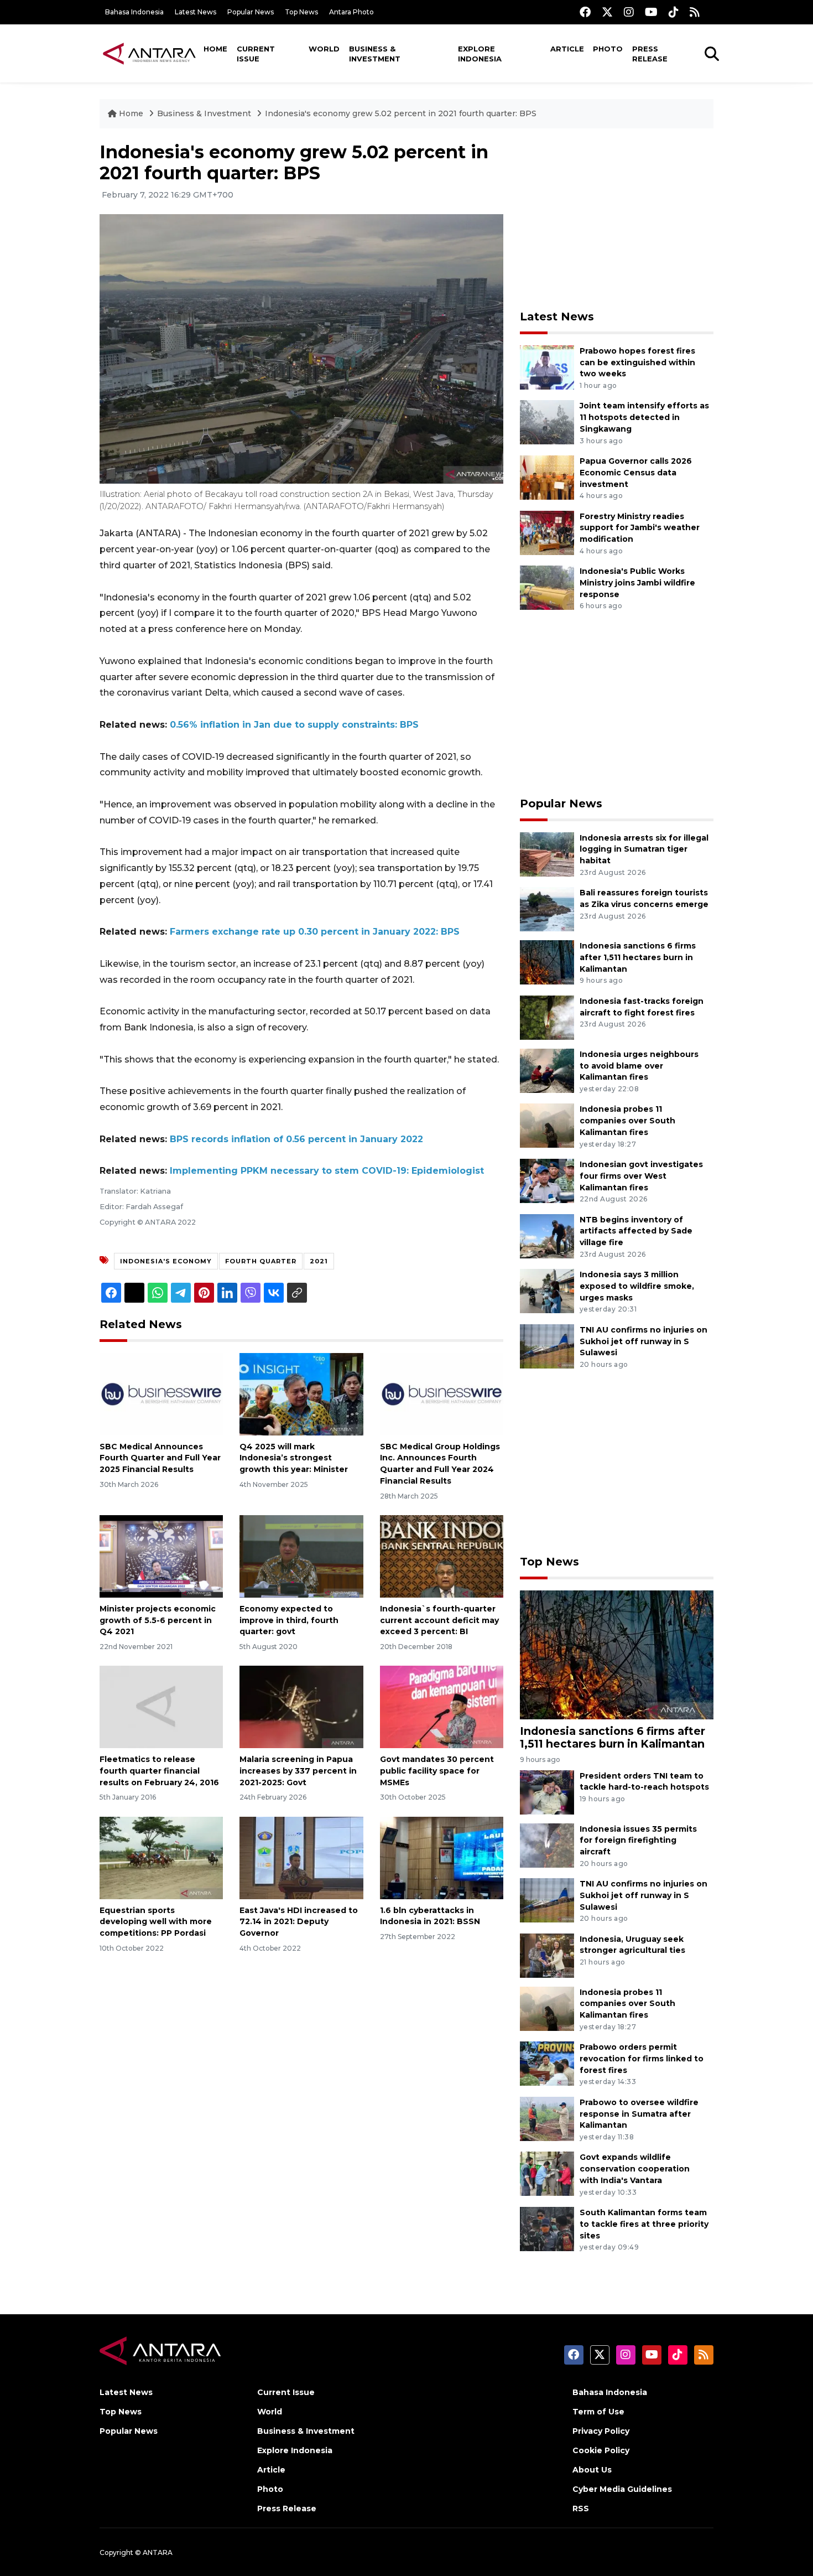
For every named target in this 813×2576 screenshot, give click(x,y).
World (324, 49)
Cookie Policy (601, 2450)
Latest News (196, 12)
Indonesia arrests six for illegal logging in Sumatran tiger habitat (644, 849)
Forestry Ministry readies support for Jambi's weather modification (640, 528)
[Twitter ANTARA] (607, 12)
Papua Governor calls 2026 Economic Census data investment (636, 473)
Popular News (251, 12)
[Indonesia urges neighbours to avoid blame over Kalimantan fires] (547, 1070)
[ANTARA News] (149, 53)
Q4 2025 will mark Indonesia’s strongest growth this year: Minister (294, 1458)
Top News (301, 12)
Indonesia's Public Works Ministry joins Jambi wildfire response (637, 583)
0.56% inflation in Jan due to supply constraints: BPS (294, 725)
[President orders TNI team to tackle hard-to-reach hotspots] (547, 1792)
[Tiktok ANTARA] (674, 12)
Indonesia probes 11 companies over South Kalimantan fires (627, 1121)
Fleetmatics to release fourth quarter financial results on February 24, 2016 (159, 1771)
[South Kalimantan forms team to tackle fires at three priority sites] (547, 2228)
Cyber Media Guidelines (622, 2489)
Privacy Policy (601, 2431)
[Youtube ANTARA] (651, 12)
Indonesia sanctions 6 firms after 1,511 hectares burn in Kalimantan (638, 957)
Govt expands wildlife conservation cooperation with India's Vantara (635, 2169)
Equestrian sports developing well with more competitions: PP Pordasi (156, 1922)
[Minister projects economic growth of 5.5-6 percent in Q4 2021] (161, 1556)
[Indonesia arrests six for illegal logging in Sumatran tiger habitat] (547, 854)
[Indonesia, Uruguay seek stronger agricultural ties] (547, 1955)
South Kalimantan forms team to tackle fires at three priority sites (644, 2224)
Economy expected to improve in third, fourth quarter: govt (289, 1620)
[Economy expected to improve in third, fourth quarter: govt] (301, 1556)
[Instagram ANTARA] (629, 12)
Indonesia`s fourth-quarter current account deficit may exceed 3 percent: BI (439, 1620)
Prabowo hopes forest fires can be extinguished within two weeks (637, 362)
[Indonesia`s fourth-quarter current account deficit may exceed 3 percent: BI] (442, 1556)
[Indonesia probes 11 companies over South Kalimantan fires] (547, 1125)
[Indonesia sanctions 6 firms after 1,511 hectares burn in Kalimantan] (547, 962)
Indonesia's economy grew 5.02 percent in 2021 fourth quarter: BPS (401, 113)
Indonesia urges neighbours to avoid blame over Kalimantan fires (639, 1066)
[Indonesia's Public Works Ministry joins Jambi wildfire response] (547, 587)
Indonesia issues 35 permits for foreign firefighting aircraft (638, 1841)
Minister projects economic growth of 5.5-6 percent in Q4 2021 (158, 1620)
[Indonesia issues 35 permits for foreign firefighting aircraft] (547, 1845)
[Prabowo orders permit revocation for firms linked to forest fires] (547, 2063)
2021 (319, 1261)
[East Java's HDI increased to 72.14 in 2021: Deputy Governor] (301, 1857)
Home (215, 49)
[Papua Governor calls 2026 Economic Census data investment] (547, 477)
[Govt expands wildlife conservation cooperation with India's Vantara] (547, 2173)
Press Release (650, 54)
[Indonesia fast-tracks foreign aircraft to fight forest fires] (547, 1017)
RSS (581, 2508)
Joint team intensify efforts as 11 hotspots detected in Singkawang (644, 417)
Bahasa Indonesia (134, 12)
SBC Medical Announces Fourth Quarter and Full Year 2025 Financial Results (160, 1458)
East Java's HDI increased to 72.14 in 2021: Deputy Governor (299, 1922)
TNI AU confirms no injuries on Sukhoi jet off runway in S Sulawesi (643, 1341)
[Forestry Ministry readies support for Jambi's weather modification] (547, 532)
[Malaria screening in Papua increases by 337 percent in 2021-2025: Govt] (301, 1706)
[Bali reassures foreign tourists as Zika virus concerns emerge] (547, 908)
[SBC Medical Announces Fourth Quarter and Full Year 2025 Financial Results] (161, 1393)
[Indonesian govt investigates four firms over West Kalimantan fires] (547, 1180)
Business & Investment (375, 54)
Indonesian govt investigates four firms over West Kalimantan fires (641, 1176)
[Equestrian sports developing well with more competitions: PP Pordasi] (161, 1857)
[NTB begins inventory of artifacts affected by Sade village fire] (547, 1235)
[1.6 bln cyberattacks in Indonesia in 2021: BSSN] (442, 1857)
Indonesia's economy (166, 1261)
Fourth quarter (261, 1261)
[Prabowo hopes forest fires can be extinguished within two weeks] (547, 367)
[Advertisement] (617, 219)
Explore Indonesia (480, 54)
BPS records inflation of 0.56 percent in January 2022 (296, 1139)
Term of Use (598, 2412)
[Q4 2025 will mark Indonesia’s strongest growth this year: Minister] (301, 1393)
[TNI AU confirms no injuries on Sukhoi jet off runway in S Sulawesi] (547, 1346)
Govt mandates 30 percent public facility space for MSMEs (437, 1771)
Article (567, 49)
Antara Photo (351, 12)
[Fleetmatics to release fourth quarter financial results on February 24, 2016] (161, 1706)
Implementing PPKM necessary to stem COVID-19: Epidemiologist (327, 1171)
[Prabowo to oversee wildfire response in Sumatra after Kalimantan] (547, 2118)
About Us (592, 2470)
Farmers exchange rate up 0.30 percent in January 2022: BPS (315, 932)
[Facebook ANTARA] (585, 12)
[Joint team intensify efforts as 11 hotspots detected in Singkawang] (547, 422)
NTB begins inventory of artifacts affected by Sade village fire (636, 1231)
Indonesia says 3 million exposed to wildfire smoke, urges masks (637, 1286)
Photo (608, 49)
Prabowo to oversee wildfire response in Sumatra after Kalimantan (639, 2114)
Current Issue (256, 54)
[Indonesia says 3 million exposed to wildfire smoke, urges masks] (547, 1290)
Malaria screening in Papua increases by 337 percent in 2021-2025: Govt (298, 1771)
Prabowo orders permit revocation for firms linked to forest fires (642, 2059)
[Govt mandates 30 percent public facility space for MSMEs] (442, 1706)
